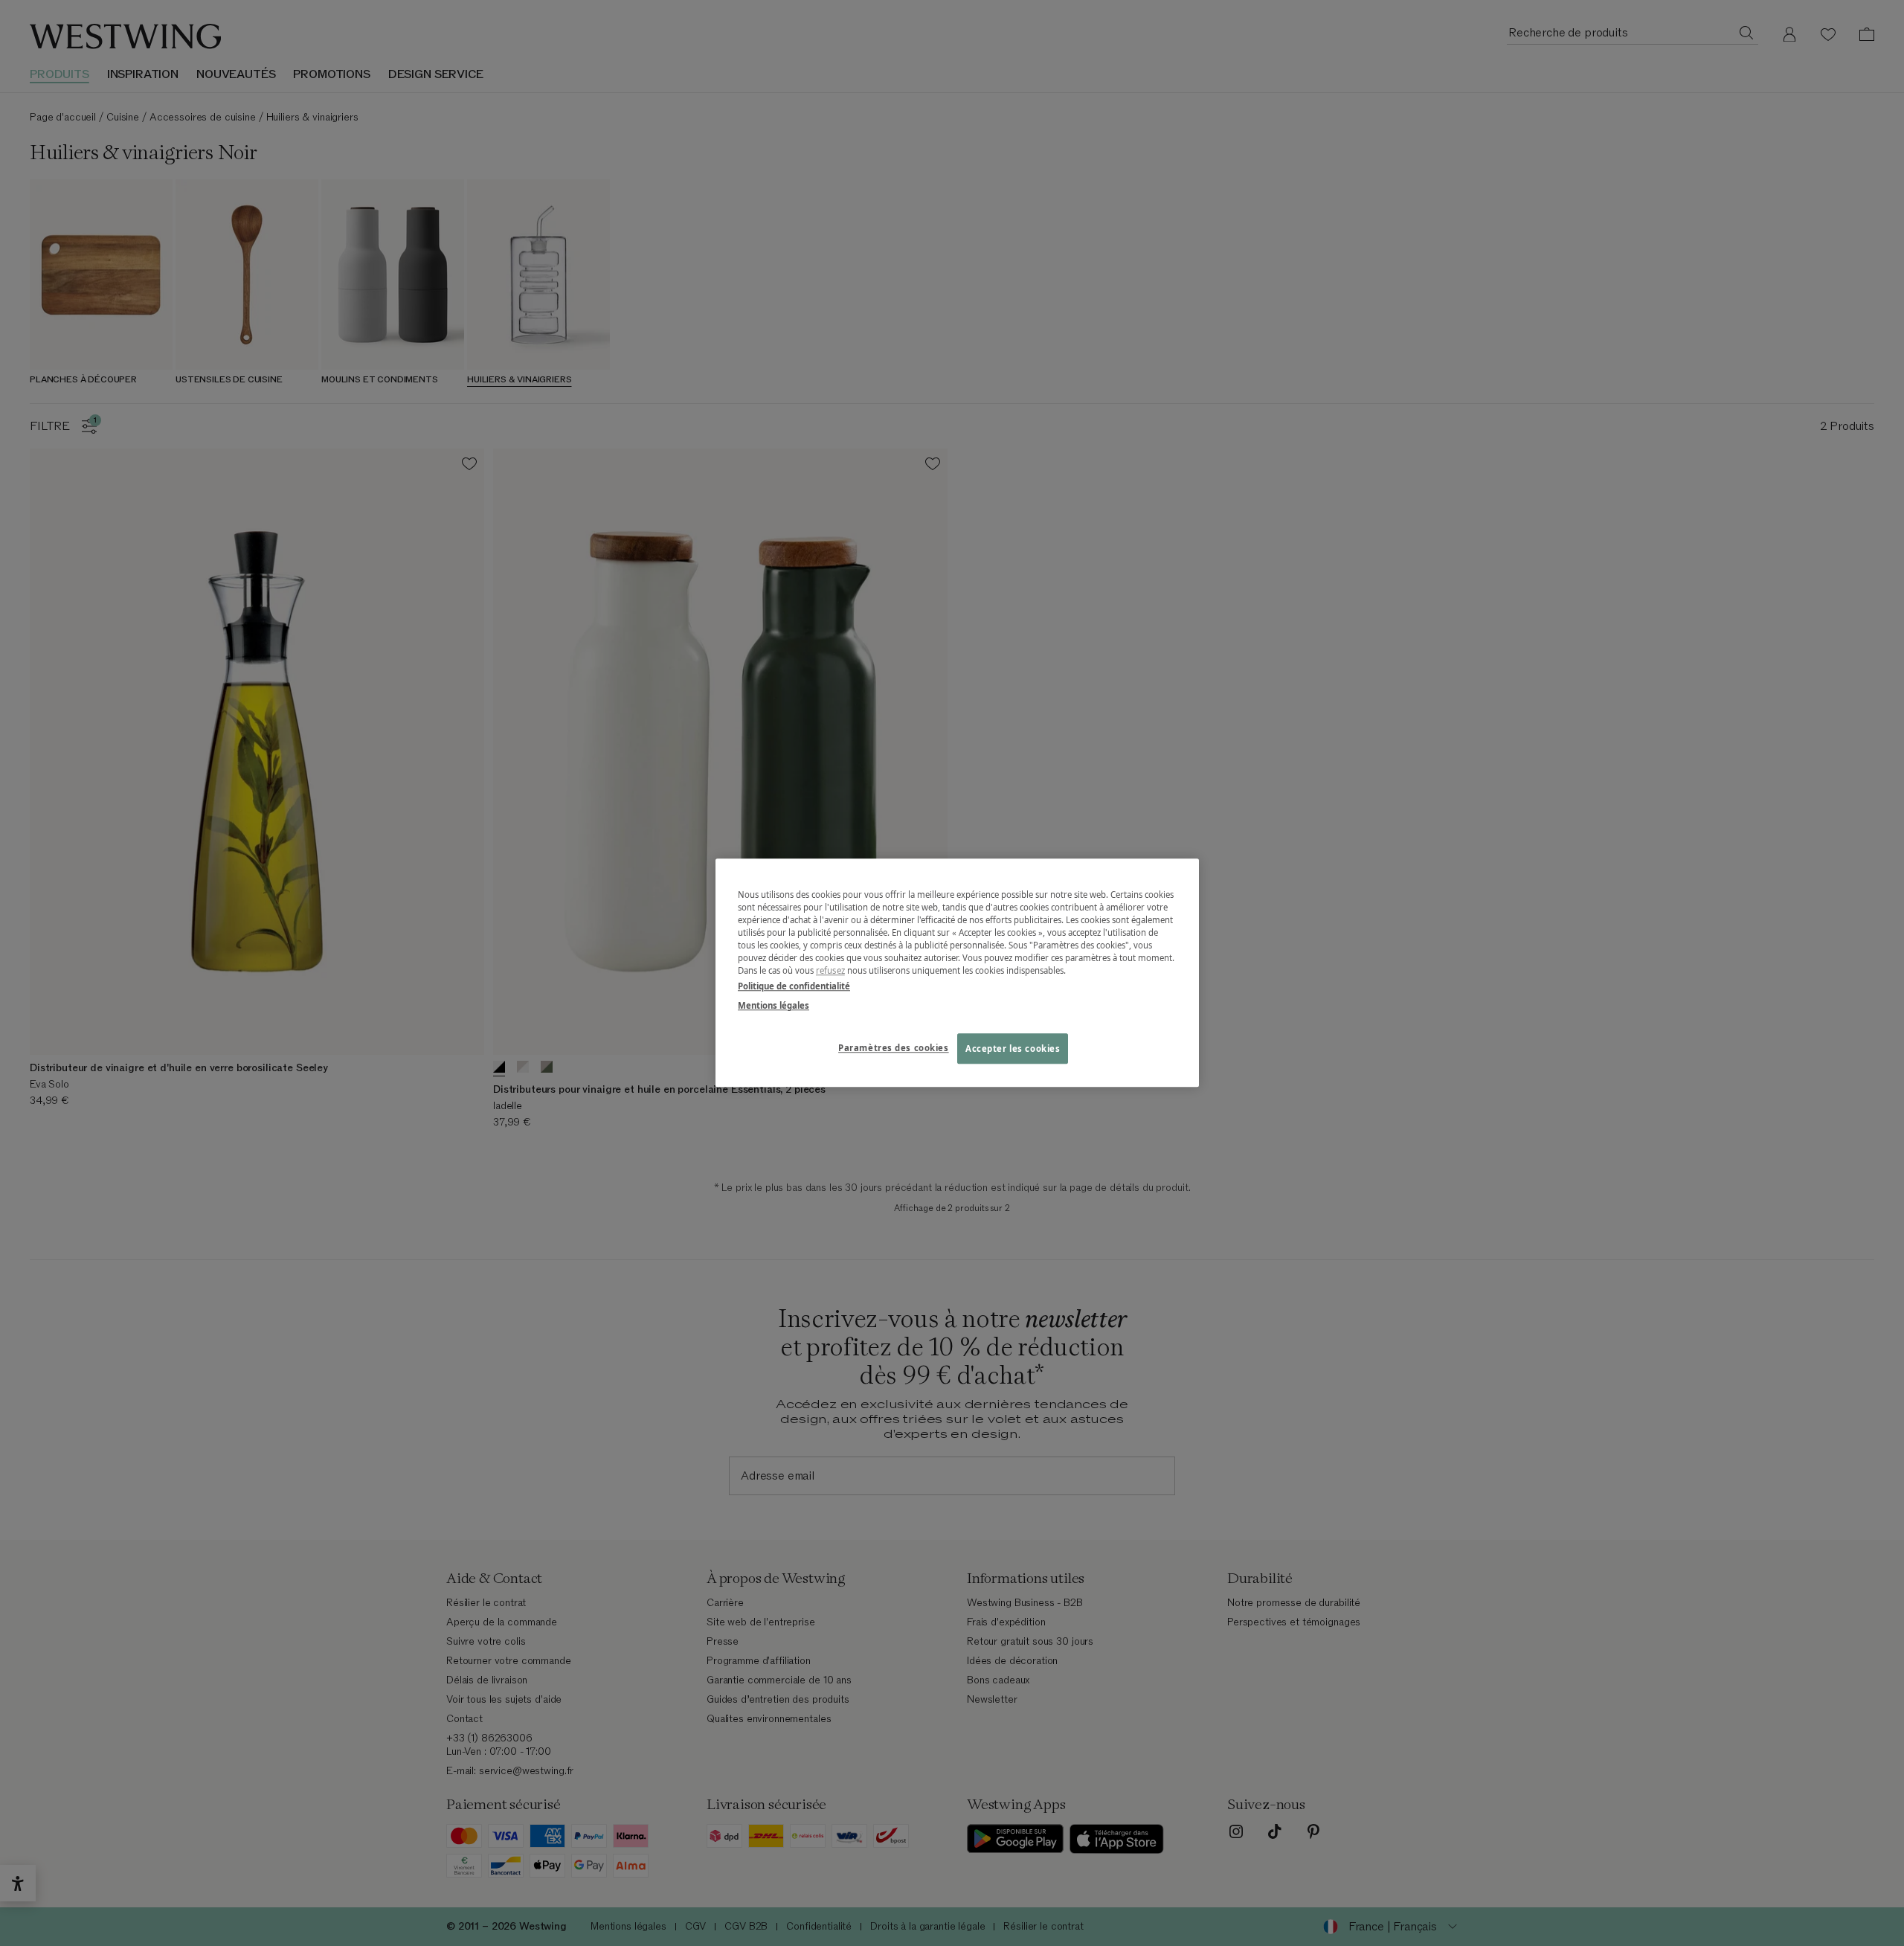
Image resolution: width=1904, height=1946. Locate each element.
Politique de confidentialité (794, 987)
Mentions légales (773, 1005)
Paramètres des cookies (894, 1048)
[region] (957, 973)
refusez (830, 971)
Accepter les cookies (1013, 1049)
